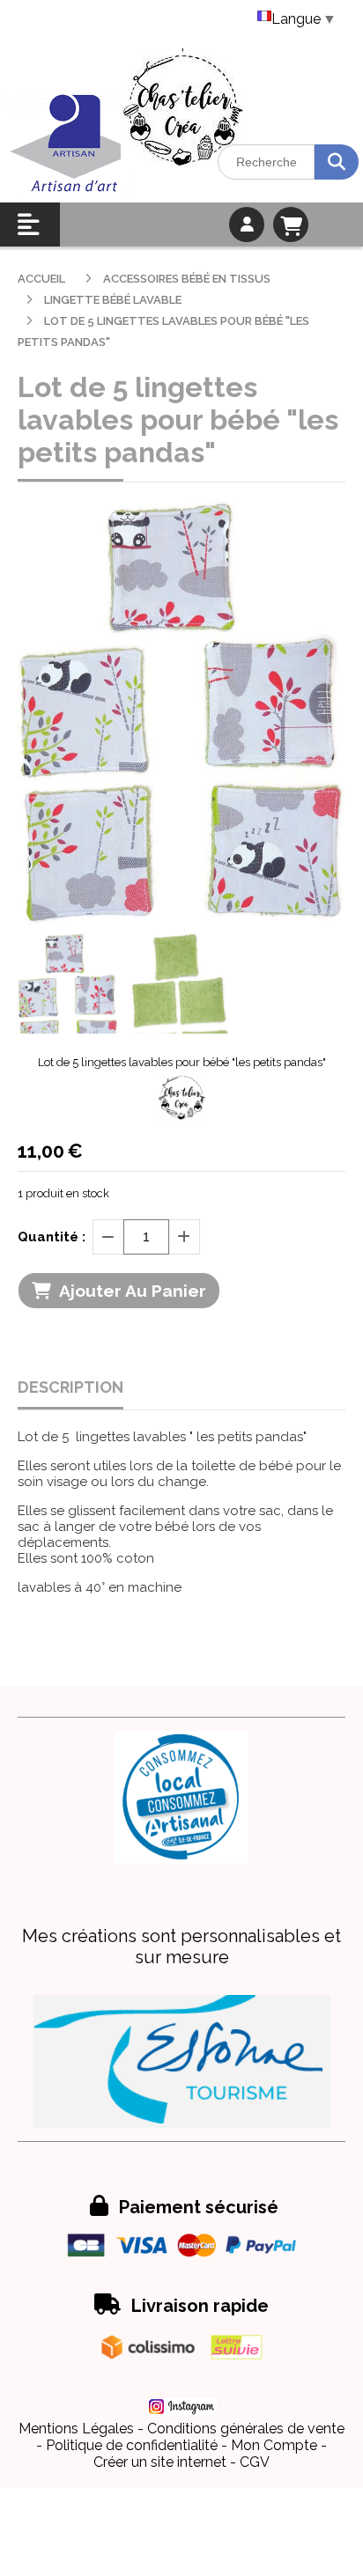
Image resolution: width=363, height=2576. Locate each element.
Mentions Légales (76, 2429)
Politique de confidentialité (132, 2445)
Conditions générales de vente (246, 2429)
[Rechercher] (337, 162)
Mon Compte (274, 2445)
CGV (255, 2462)
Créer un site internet (160, 2462)
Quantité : (52, 1237)
